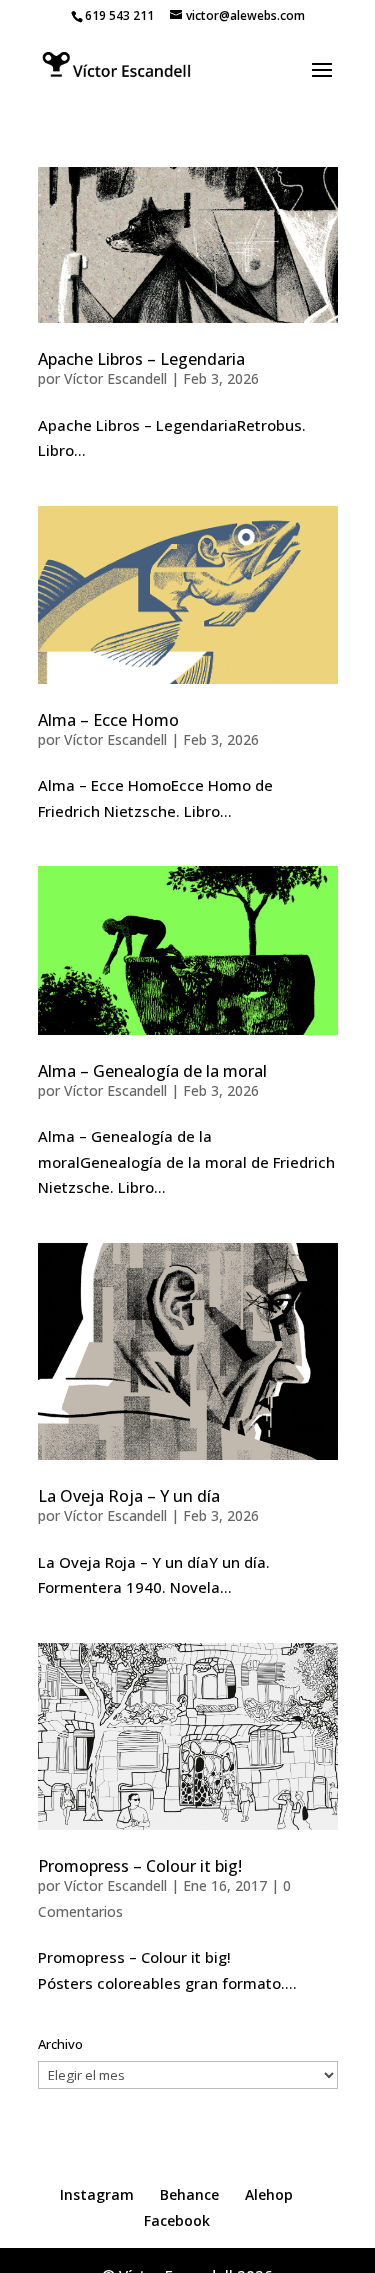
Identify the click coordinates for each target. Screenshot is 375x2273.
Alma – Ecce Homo (108, 720)
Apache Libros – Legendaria (141, 359)
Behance (189, 2194)
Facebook (177, 2220)
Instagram (97, 2194)
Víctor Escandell (115, 378)
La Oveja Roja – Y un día (129, 1496)
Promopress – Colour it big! (140, 1866)
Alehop (269, 2194)
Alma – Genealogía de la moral (152, 1071)
